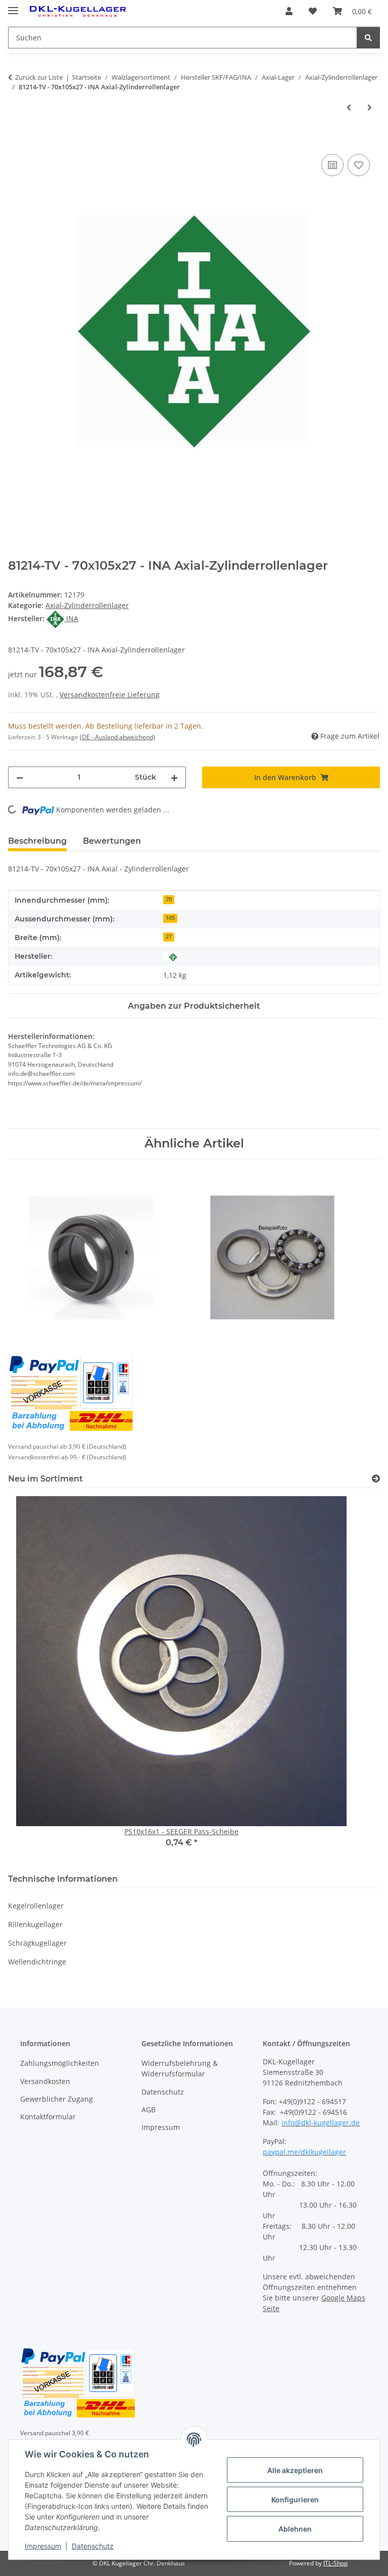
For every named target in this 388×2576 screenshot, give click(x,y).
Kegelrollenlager (36, 1906)
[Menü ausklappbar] (13, 6)
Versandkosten (45, 2081)
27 (169, 937)
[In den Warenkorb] (16, 140)
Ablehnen (295, 2529)
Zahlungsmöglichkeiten (60, 2063)
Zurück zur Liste (39, 77)
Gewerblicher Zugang (57, 2099)
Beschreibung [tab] (37, 841)
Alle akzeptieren (295, 2470)
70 (169, 899)
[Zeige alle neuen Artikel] (376, 1479)
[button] (289, 11)
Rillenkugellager (35, 1924)
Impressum (43, 2546)
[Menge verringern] (20, 777)
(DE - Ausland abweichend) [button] (117, 737)
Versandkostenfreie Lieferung (110, 695)
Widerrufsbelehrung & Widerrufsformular (180, 2068)
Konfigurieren (295, 2500)
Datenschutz (93, 2546)
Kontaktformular (48, 2117)
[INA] (173, 956)
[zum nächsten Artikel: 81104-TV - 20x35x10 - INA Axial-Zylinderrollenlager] (370, 107)
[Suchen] (368, 38)
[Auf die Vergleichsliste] (332, 165)
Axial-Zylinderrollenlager (87, 605)
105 (170, 918)
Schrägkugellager (37, 1943)
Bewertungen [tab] (112, 841)
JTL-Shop (335, 2563)
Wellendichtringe (37, 1962)
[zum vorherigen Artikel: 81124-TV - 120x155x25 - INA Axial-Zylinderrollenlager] (349, 107)
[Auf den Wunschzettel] (359, 165)
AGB (149, 2109)
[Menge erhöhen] (174, 777)
